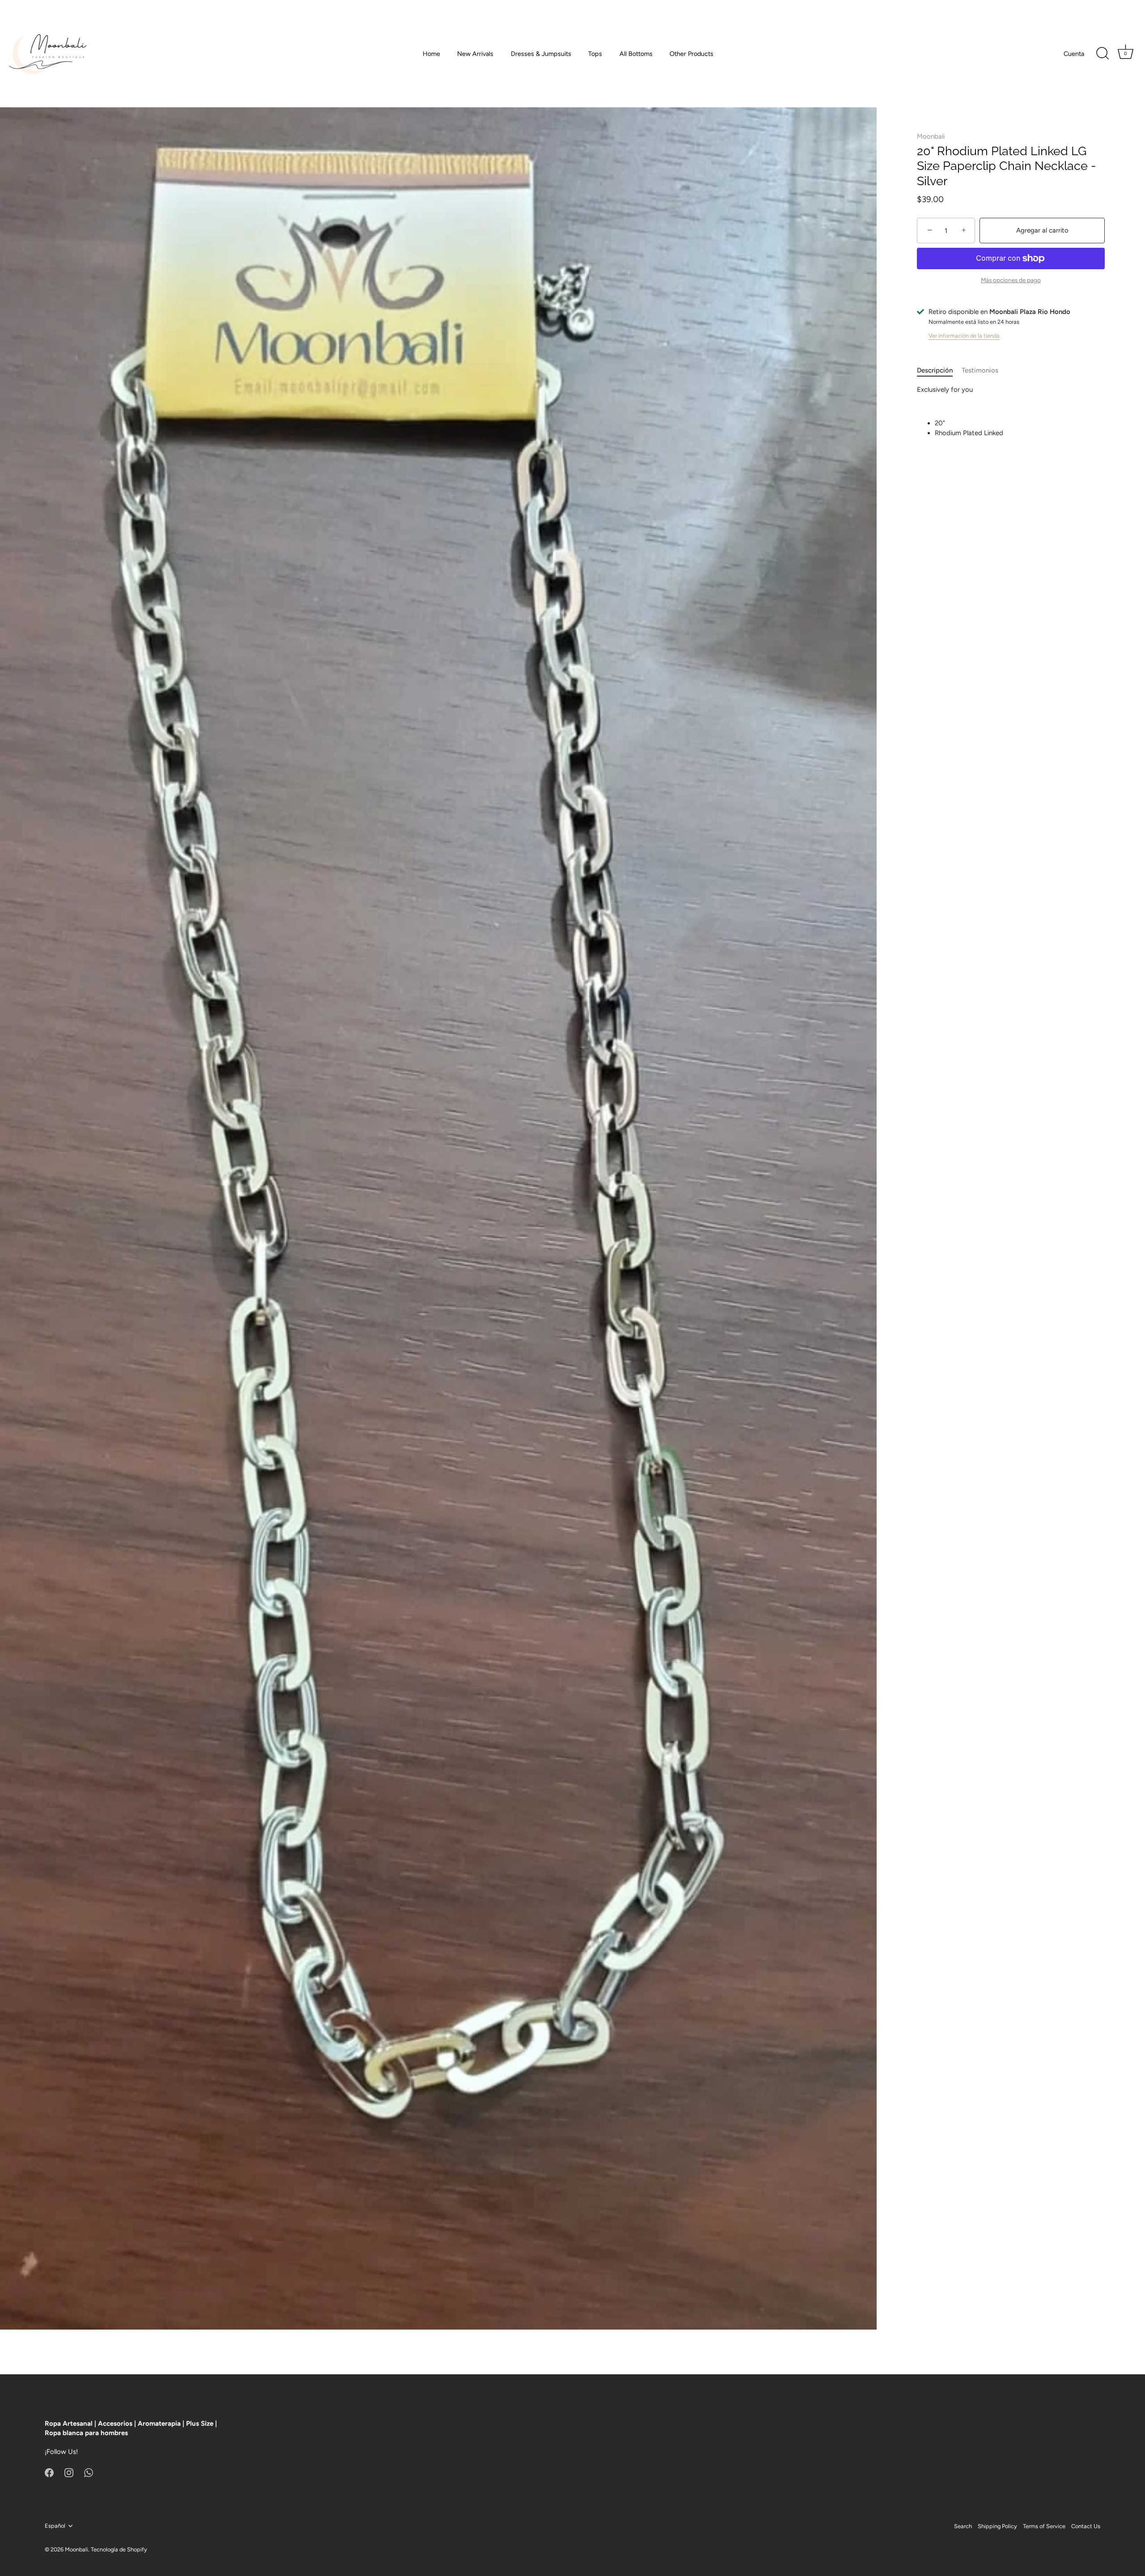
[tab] (939, 371)
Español (55, 2526)
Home (431, 54)
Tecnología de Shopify (119, 2549)
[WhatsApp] (89, 2472)
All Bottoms (636, 54)
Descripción (935, 371)
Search (963, 2526)
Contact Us (1086, 2526)
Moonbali (931, 136)
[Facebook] (49, 2472)
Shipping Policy (997, 2526)
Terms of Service (1044, 2526)
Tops (595, 54)
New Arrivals (475, 54)
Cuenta (1074, 54)
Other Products (691, 54)
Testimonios (980, 371)
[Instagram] (69, 2472)
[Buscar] (1103, 54)
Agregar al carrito (1042, 230)
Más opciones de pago (1011, 280)
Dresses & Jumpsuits (541, 54)
